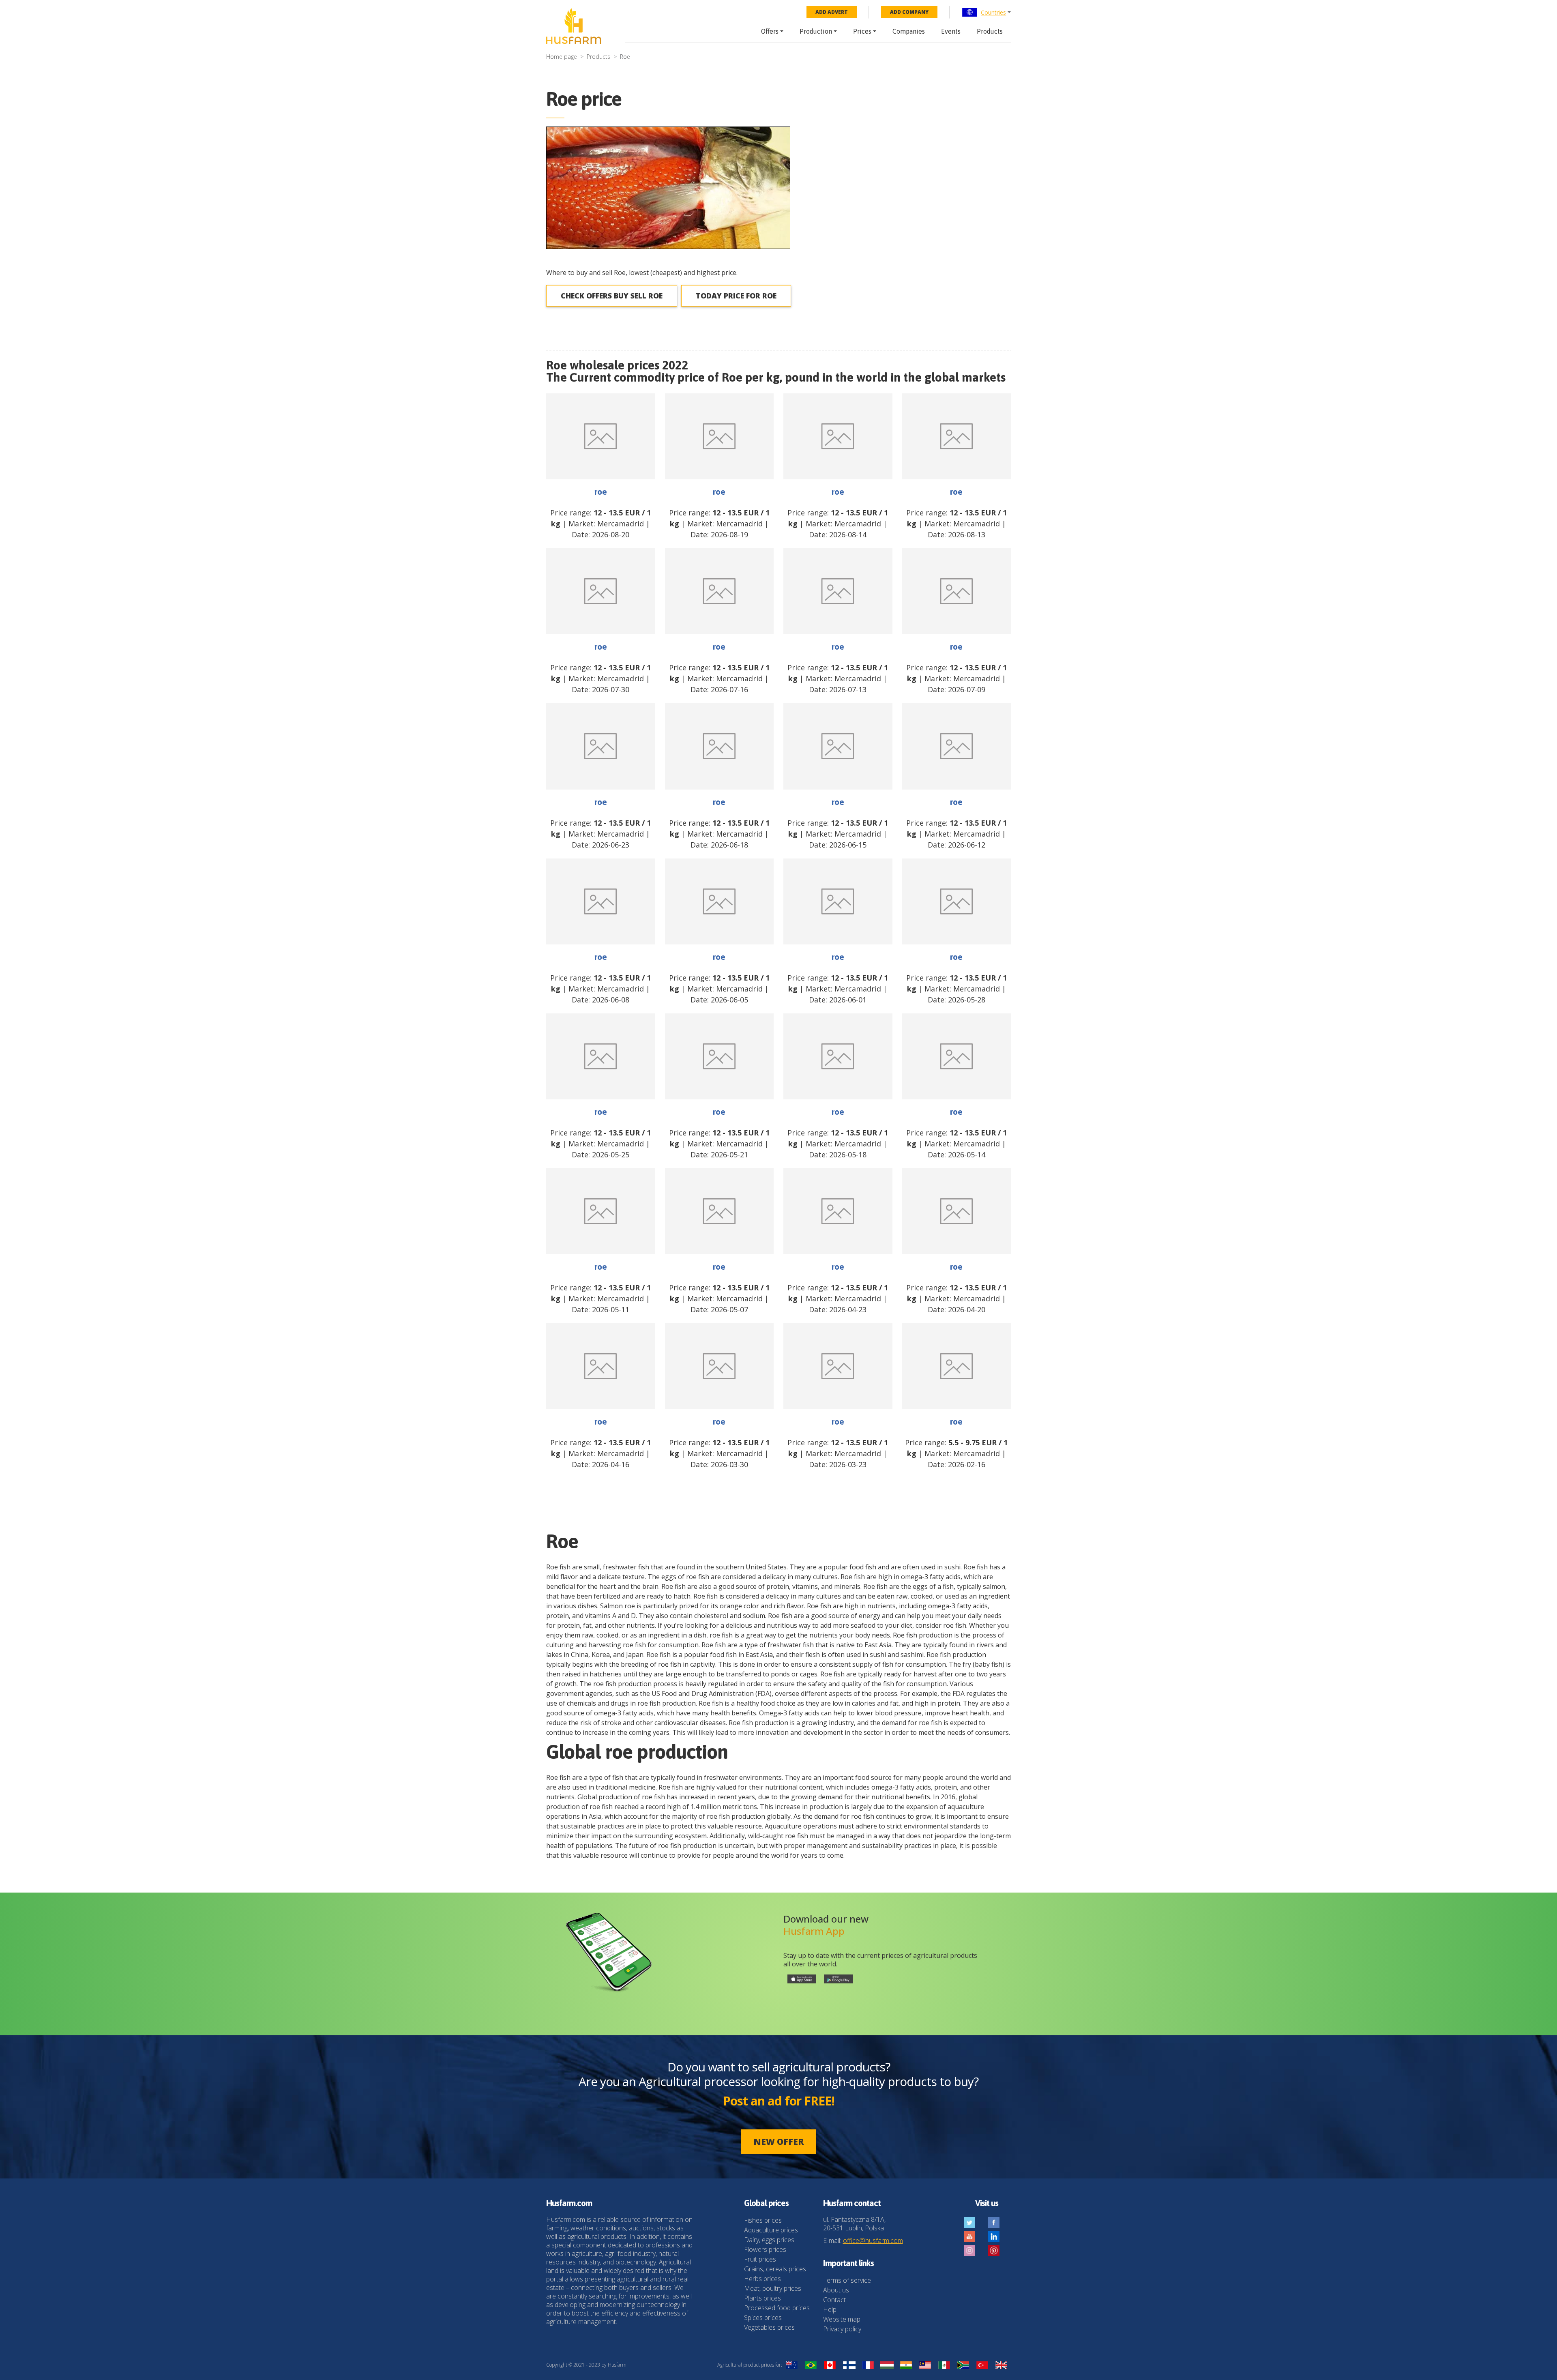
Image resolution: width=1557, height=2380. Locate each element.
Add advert (832, 12)
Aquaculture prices (771, 2230)
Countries (993, 12)
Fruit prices (760, 2259)
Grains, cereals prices (775, 2269)
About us (836, 2290)
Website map (842, 2319)
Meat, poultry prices (773, 2288)
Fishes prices (763, 2220)
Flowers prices (765, 2249)
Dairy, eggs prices (769, 2240)
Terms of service (847, 2280)
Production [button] (816, 31)
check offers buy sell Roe (612, 296)
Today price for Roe (736, 296)
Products (990, 31)
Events (951, 31)
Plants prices (762, 2298)
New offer (779, 2142)
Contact (834, 2300)
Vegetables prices (769, 2327)
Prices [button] (862, 31)
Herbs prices (762, 2279)
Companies (909, 31)
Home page (562, 57)
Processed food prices (777, 2308)
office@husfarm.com (873, 2241)
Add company (909, 12)
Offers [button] (770, 31)
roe (601, 491)
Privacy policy (842, 2329)
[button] (986, 12)
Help (830, 2309)
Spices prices (763, 2318)
